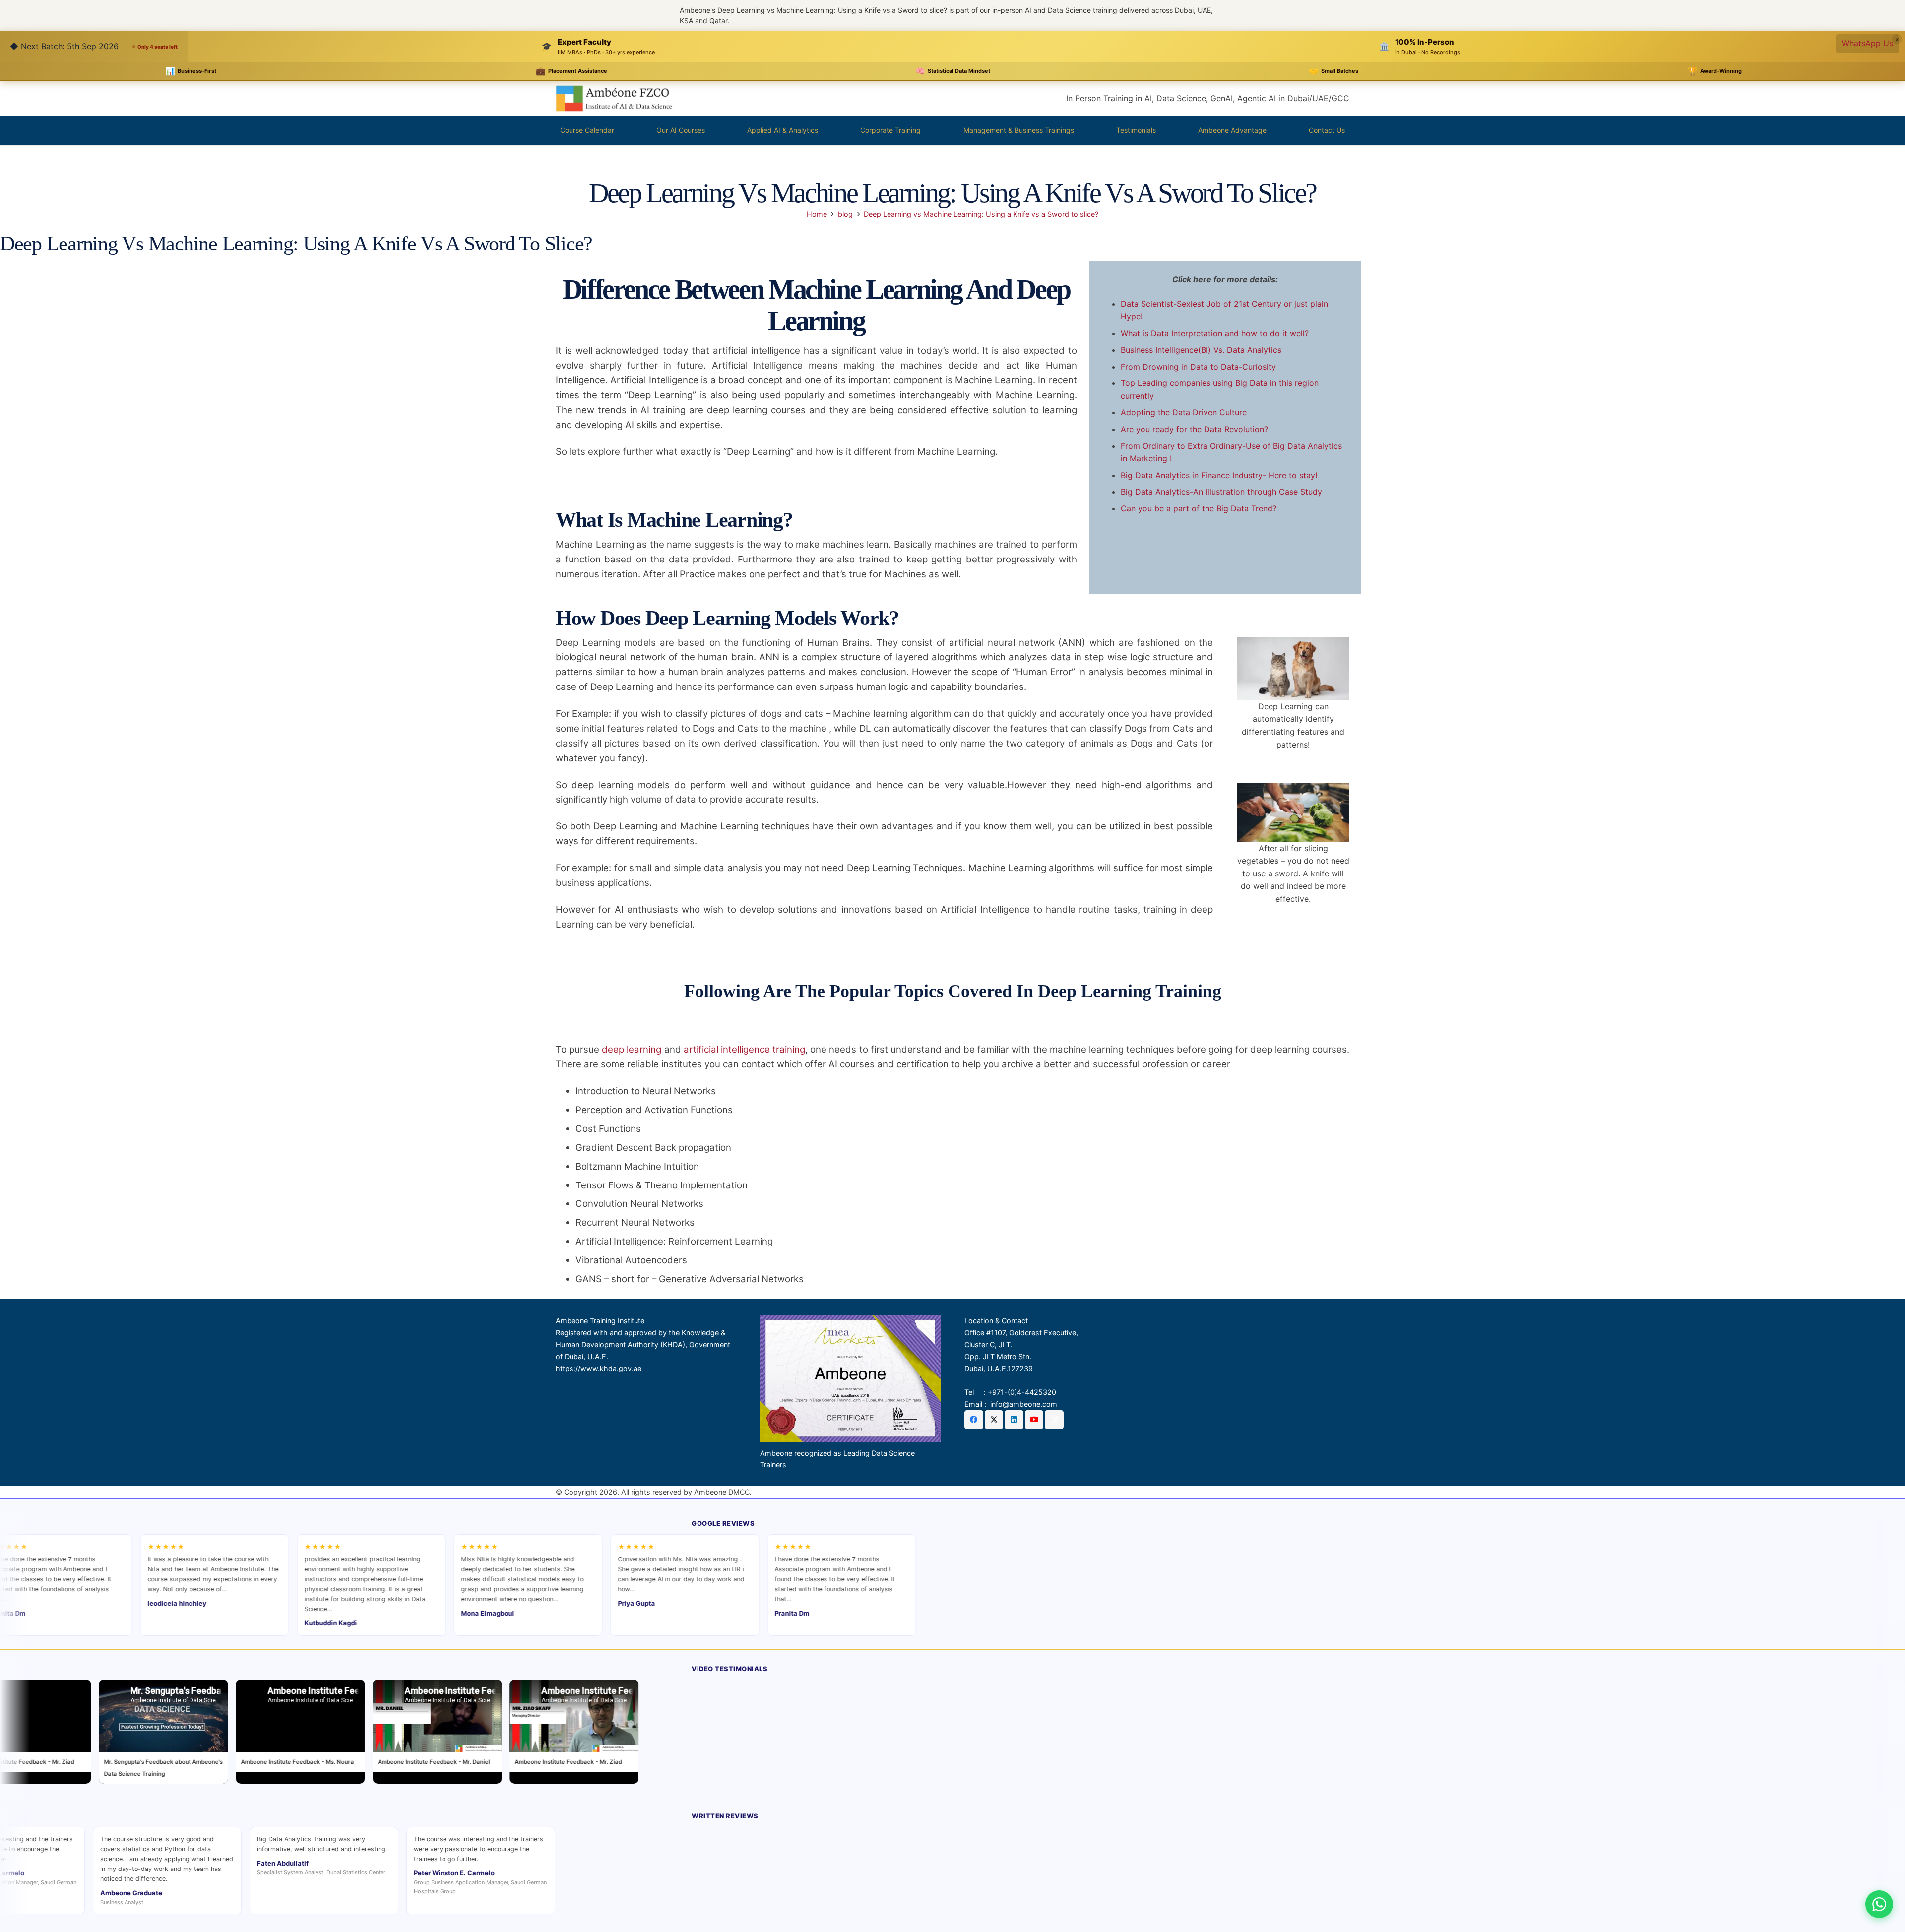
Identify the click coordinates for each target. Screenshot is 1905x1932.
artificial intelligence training (744, 1049)
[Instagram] (1054, 1420)
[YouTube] (1034, 1420)
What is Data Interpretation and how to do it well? (1215, 333)
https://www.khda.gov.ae (599, 1368)
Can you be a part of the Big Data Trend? (1199, 508)
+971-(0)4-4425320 (1022, 1392)
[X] (994, 1420)
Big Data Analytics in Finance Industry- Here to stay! (1219, 475)
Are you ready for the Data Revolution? (1194, 429)
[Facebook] (974, 1420)
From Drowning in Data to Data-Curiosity (1198, 367)
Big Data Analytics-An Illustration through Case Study (1221, 492)
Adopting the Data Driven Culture (1184, 412)
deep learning (632, 1049)
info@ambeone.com (1024, 1404)
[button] (709, 130)
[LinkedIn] (1014, 1420)
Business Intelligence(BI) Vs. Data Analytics (1201, 350)
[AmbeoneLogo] (614, 98)
